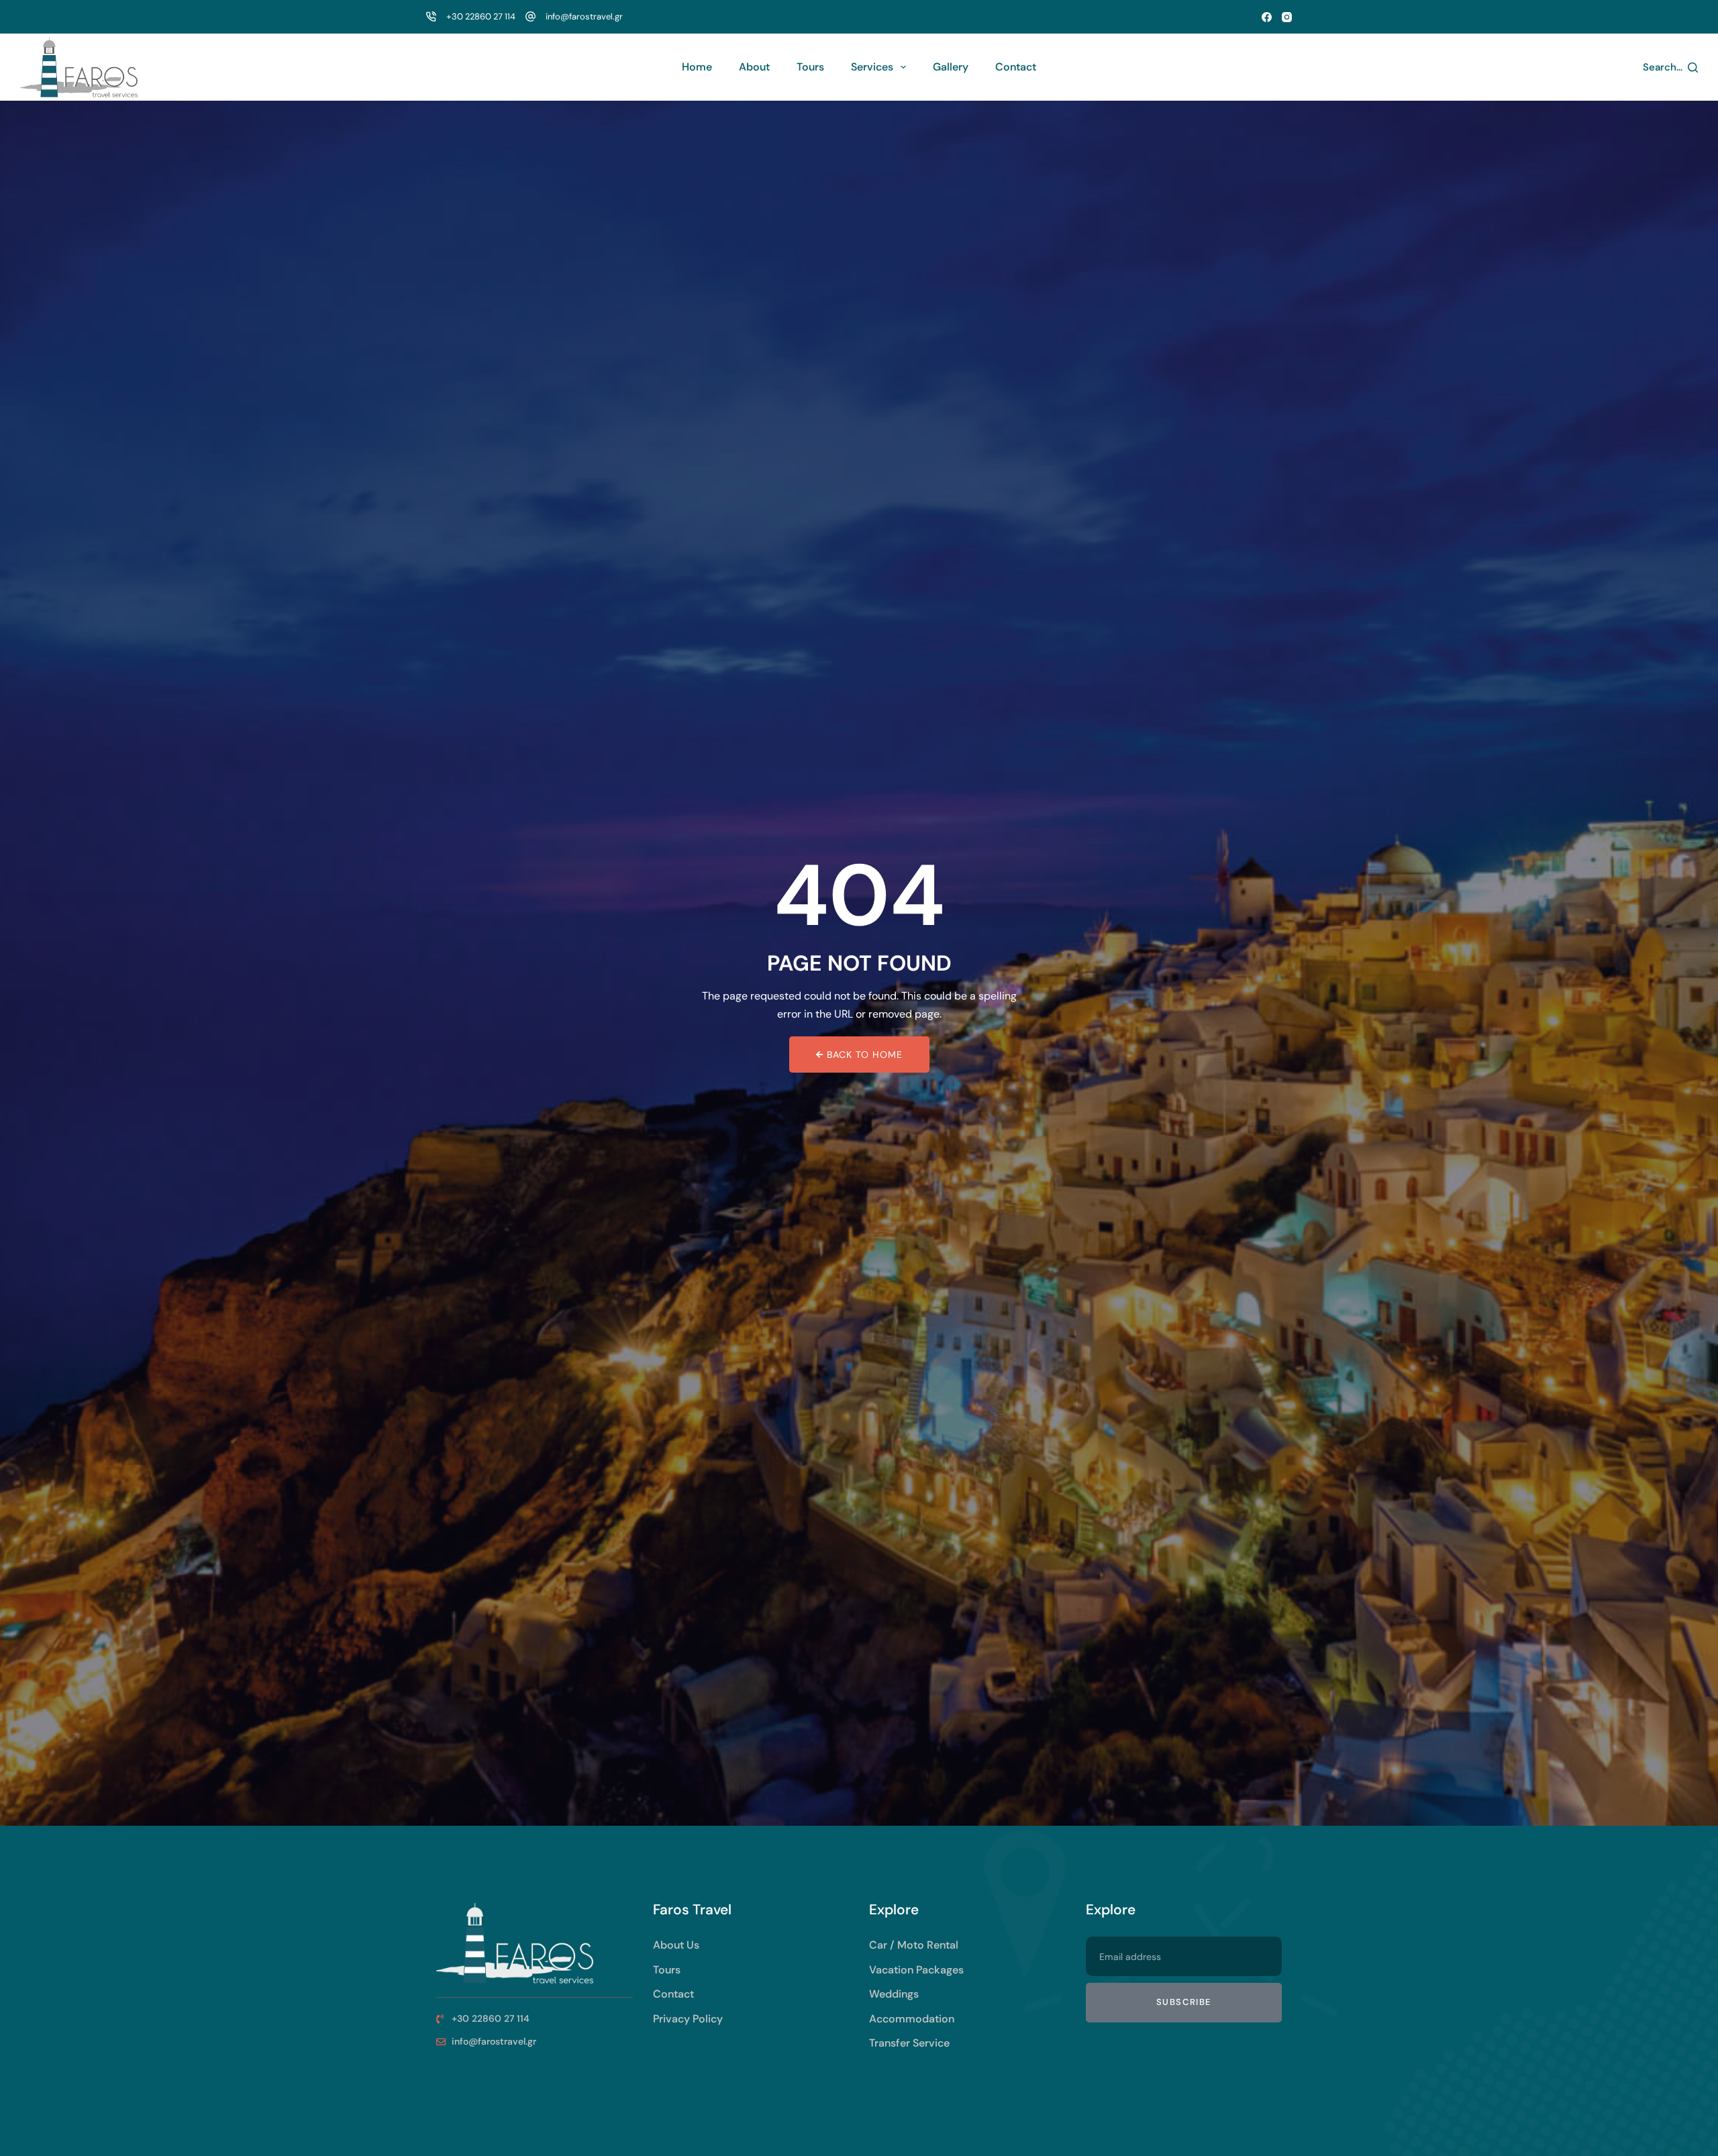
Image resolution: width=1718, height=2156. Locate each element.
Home (697, 67)
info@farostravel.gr (584, 16)
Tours (810, 67)
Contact (1016, 67)
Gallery (951, 67)
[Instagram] (1287, 17)
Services (872, 67)
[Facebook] (1267, 17)
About (754, 67)
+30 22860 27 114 (481, 16)
